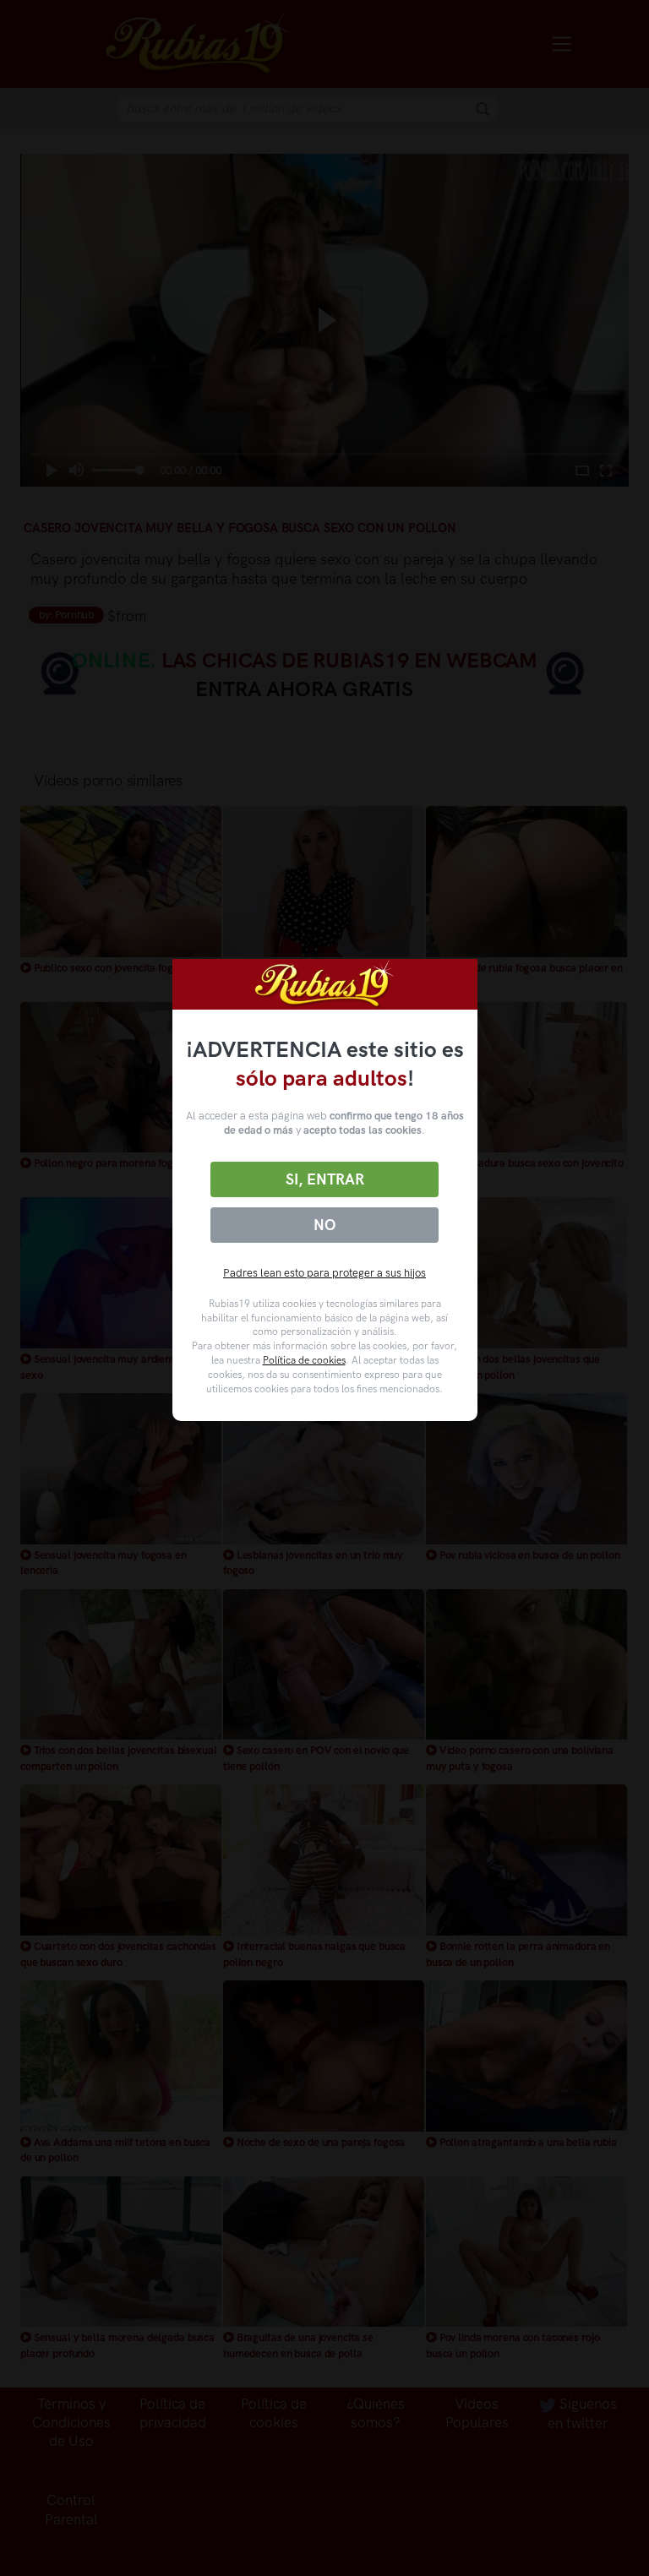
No (324, 1225)
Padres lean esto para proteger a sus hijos (324, 1273)
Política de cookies (304, 1360)
